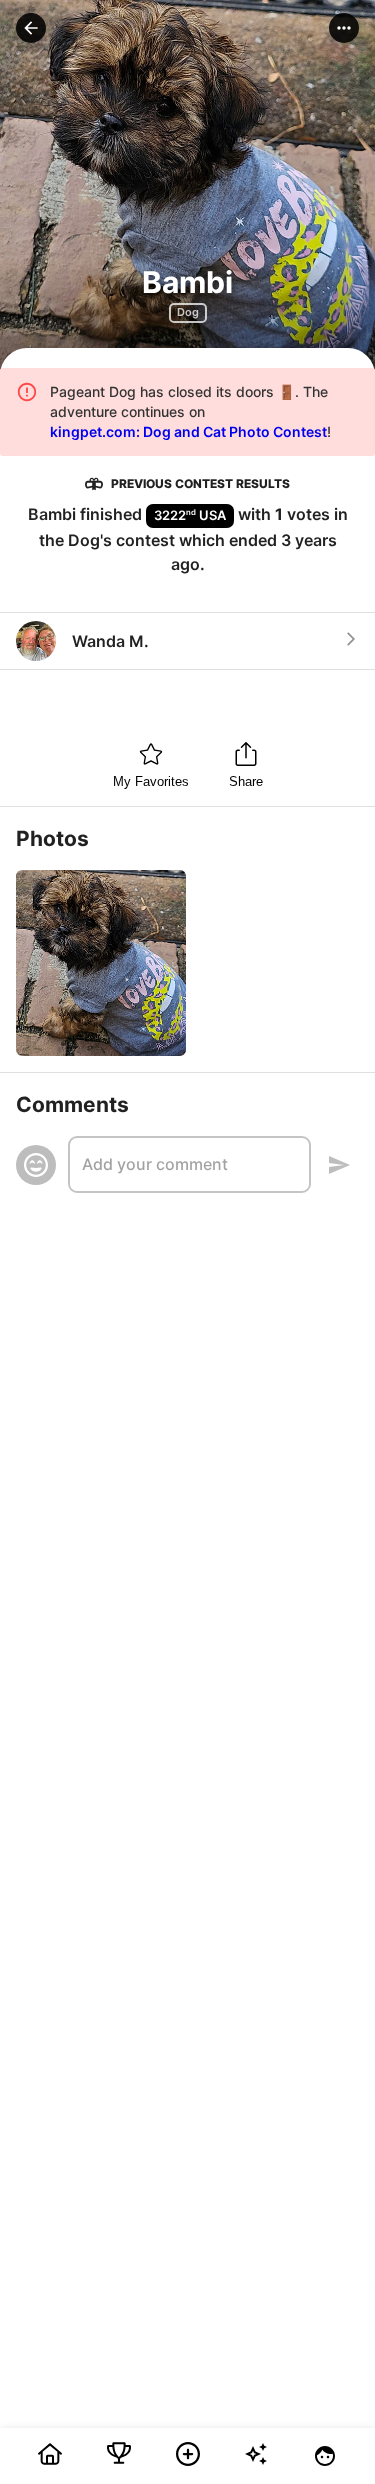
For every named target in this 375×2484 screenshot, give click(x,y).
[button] (31, 28)
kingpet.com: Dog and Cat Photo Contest (188, 431)
